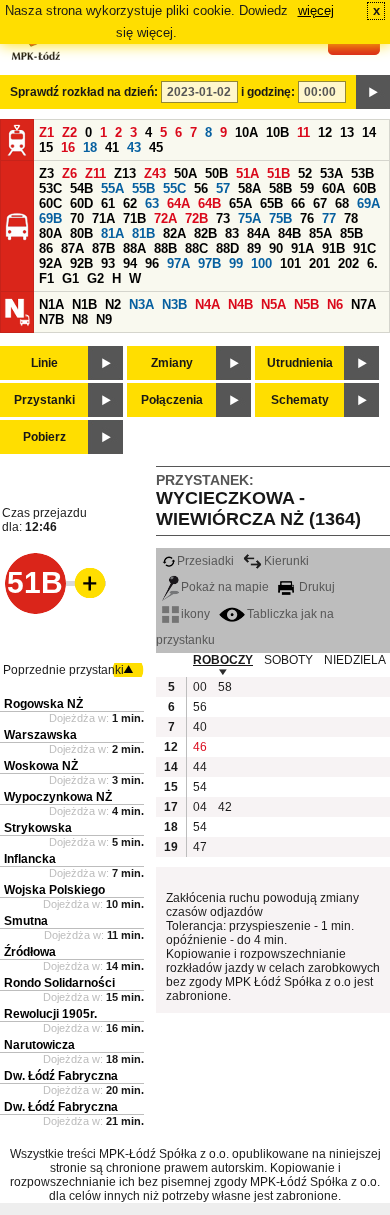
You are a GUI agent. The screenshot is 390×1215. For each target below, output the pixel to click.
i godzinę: (268, 92)
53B (362, 173)
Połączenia (172, 400)
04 (200, 807)
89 (254, 248)
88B (165, 248)
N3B (174, 304)
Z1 (46, 132)
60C (50, 203)
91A (302, 248)
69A (368, 203)
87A (72, 248)
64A (178, 203)
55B (143, 188)
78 (351, 218)
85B (351, 233)
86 (46, 248)
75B (280, 218)
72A (165, 218)
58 (225, 687)
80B (81, 233)
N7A (363, 304)
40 (200, 727)
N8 (80, 319)
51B (278, 173)
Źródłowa (30, 952)
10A (246, 132)
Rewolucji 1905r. (50, 1014)
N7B (51, 319)
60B (364, 188)
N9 (104, 319)
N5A (273, 304)
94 (130, 263)
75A (249, 218)
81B (143, 233)
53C (50, 188)
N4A (207, 304)
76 (307, 218)
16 (68, 147)
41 (112, 147)
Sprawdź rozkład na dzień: (84, 92)
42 (225, 807)
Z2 (69, 132)
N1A (51, 304)
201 (319, 263)
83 (232, 233)
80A (50, 233)
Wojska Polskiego (54, 890)
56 (201, 188)
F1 (46, 278)
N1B (84, 304)
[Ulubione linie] (84, 583)
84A (258, 233)
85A (320, 233)
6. (372, 263)
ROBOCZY (223, 660)
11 (303, 132)
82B (205, 233)
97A (178, 263)
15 (46, 147)
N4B (240, 304)
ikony (195, 614)
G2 (95, 278)
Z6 (69, 173)
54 (200, 787)
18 (90, 147)
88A (134, 248)
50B (216, 173)
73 (223, 218)
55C (174, 188)
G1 (70, 278)
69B (50, 218)
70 (77, 218)
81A (112, 233)
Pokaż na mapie (225, 587)
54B (81, 188)
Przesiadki (205, 561)
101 (290, 263)
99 (236, 263)
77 (329, 218)
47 (200, 847)
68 (342, 203)
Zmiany (172, 363)
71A (103, 218)
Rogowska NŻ (43, 704)
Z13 (125, 173)
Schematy (300, 400)
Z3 (46, 173)
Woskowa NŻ (41, 766)
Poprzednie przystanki (63, 670)
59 (307, 188)
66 (298, 203)
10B (277, 132)
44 (200, 767)
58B (280, 188)
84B (289, 233)
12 (325, 132)
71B (134, 218)
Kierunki (286, 561)
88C (196, 248)
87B (103, 248)
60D (81, 203)
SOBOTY (288, 660)
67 (320, 203)
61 (108, 203)
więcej (316, 10)
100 (261, 263)
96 (152, 263)
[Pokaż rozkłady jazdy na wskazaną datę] (373, 92)
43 (134, 147)
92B (81, 263)
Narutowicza (39, 1045)
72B (196, 218)
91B (333, 248)
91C (364, 248)
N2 (113, 304)
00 (200, 687)
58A (249, 188)
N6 (335, 304)
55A (112, 188)
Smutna (26, 921)
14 (369, 132)
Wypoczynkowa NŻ (58, 797)
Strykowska (38, 828)
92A (50, 263)
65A (240, 203)
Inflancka (30, 859)
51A (247, 173)
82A (174, 233)
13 (347, 132)
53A (331, 173)
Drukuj (315, 587)
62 (130, 203)
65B (271, 203)
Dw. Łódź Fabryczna (61, 1076)
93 (108, 263)
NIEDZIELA (355, 660)
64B (209, 203)
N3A (141, 304)
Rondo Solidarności (59, 983)
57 (223, 188)
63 (152, 203)
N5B (306, 304)
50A (185, 173)
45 (156, 147)
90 (276, 248)
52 (305, 173)
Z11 (95, 173)
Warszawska (40, 735)
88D (227, 248)
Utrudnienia (300, 363)
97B (209, 263)
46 (200, 747)
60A (333, 188)
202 (348, 263)
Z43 (155, 173)
